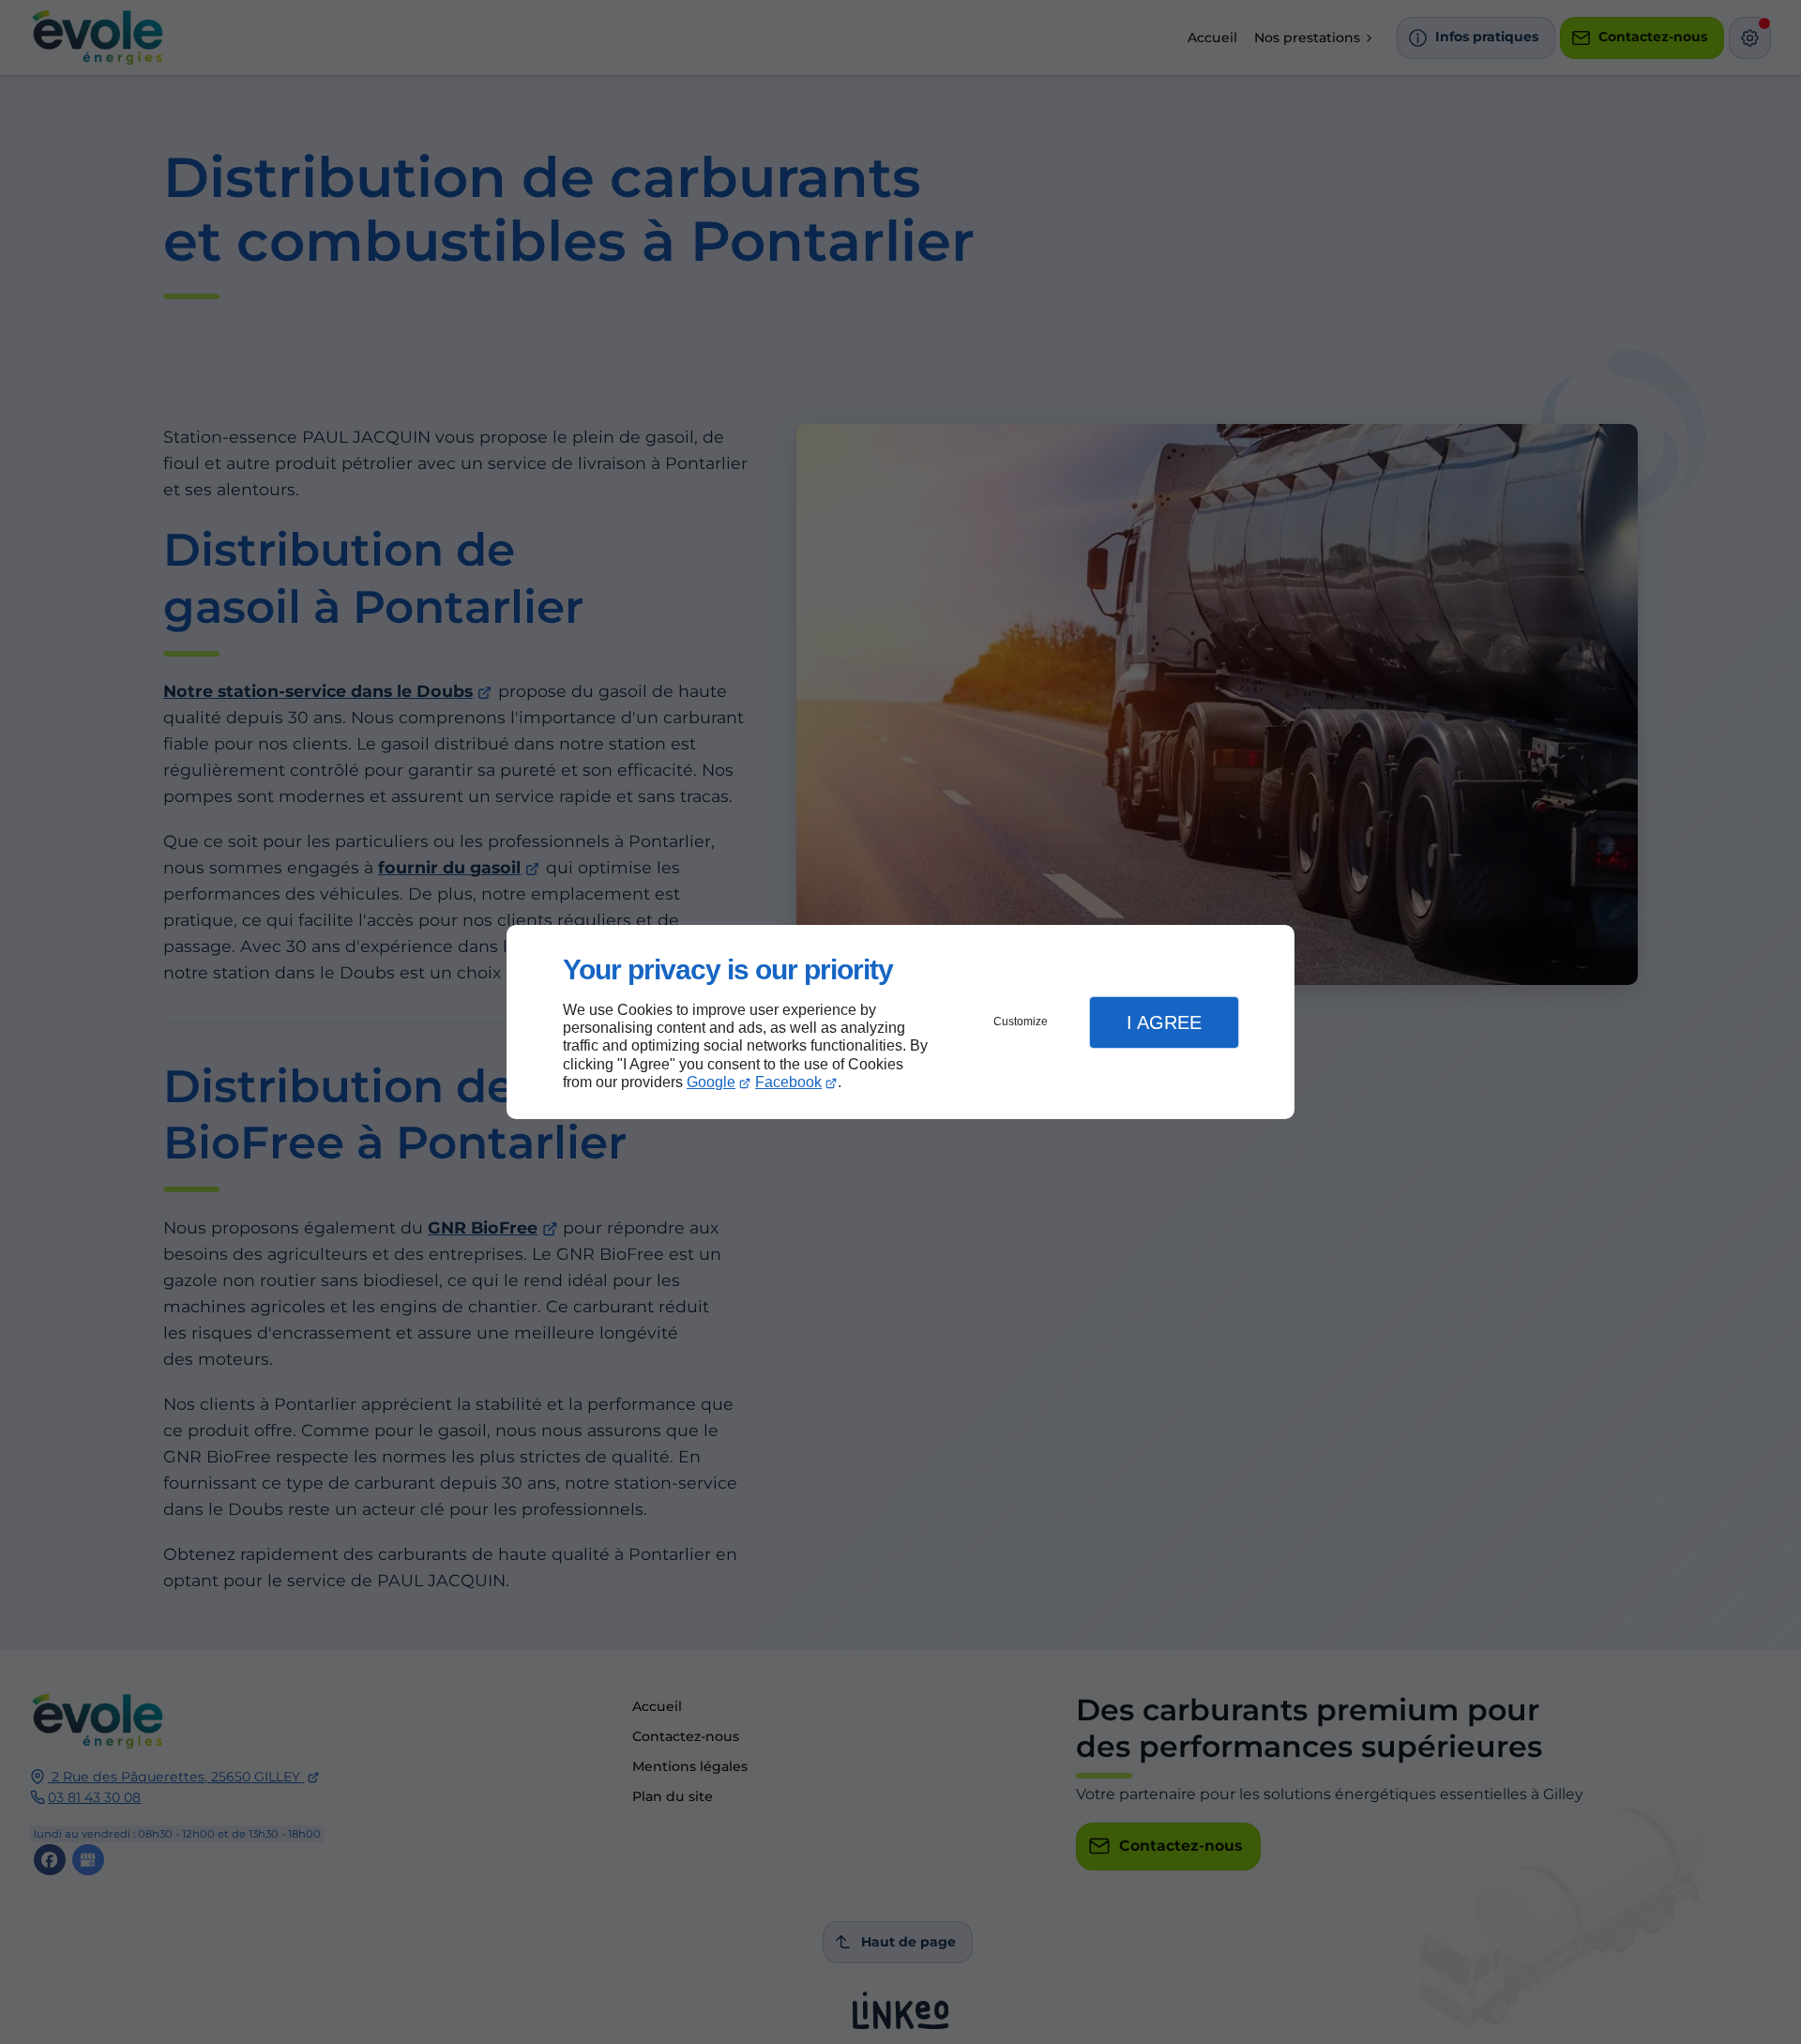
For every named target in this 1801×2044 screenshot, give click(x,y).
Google (711, 1082)
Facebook (788, 1082)
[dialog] (900, 1022)
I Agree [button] (1164, 1022)
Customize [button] (1021, 1022)
